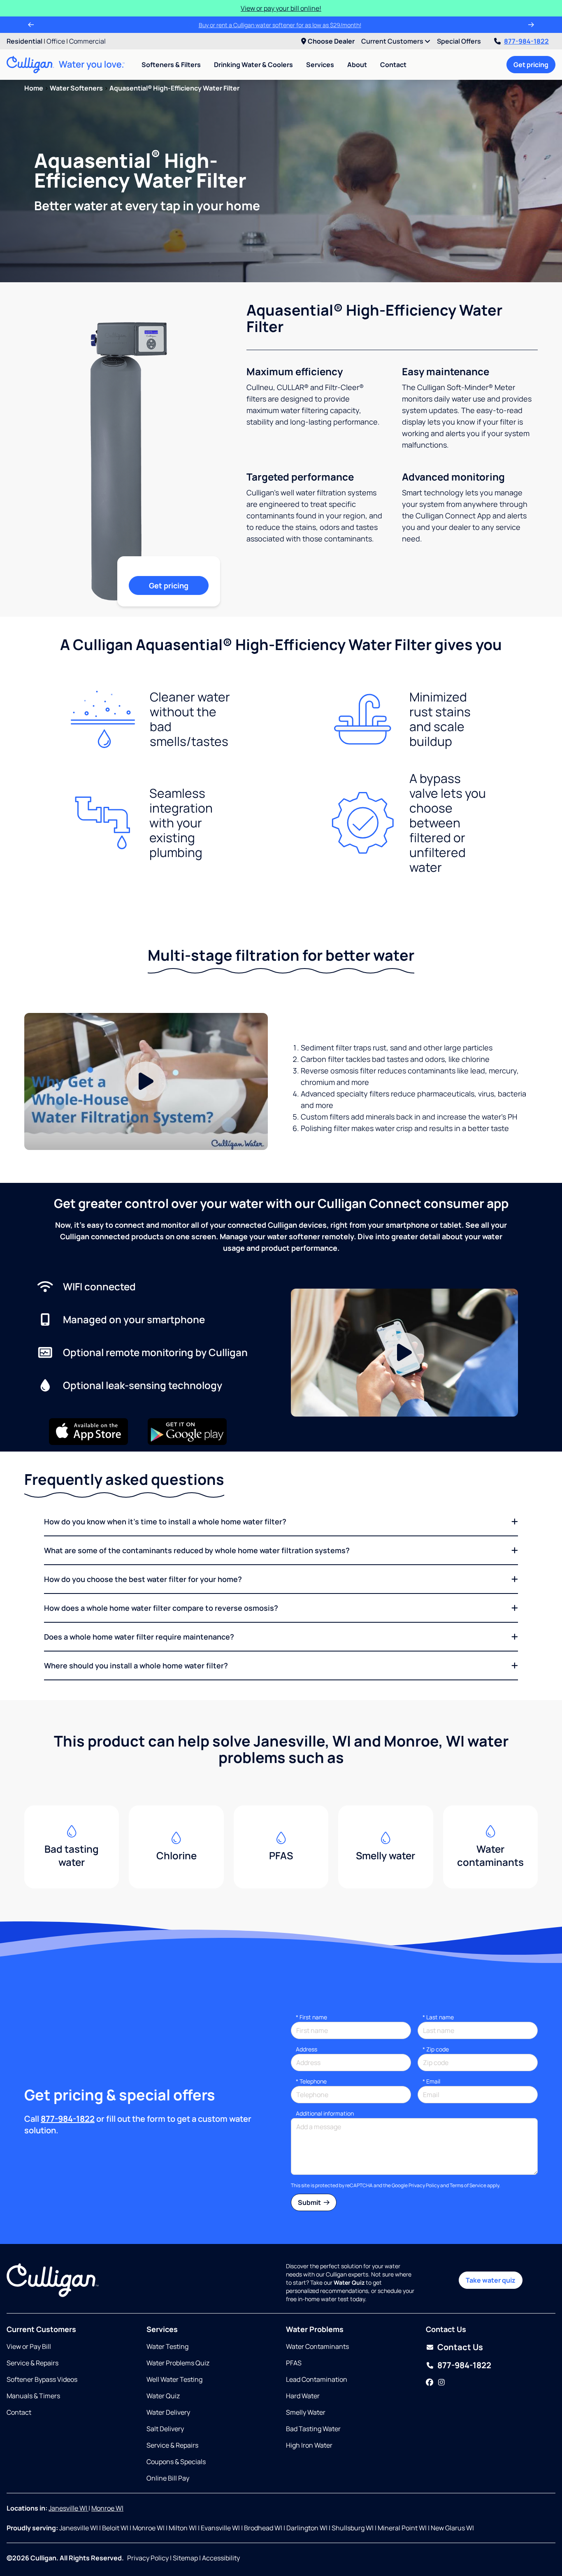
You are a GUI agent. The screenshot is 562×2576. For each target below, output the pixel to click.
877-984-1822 (526, 41)
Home (34, 88)
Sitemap (185, 2558)
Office (56, 41)
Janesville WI (69, 2508)
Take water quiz (491, 2280)
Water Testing (167, 2346)
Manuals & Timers (33, 2396)
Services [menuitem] (320, 65)
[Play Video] (146, 1081)
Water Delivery (168, 2412)
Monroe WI (107, 2508)
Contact (393, 65)
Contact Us (460, 2347)
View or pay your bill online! (281, 8)
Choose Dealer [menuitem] (331, 41)
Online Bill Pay (168, 2478)
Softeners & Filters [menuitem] (171, 65)
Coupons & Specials (176, 2462)
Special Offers (459, 41)
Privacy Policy (424, 2185)
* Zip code (436, 2049)
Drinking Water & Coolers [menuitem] (253, 65)
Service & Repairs (33, 2363)
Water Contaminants (317, 2346)
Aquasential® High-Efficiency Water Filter (174, 88)
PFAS (294, 2363)
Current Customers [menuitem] (393, 41)
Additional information (325, 2113)
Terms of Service (468, 2185)
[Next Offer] (531, 25)
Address (307, 2049)
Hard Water (303, 2396)
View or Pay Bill (29, 2346)
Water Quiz (163, 2396)
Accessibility (221, 2558)
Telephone (311, 2081)
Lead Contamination (317, 2379)
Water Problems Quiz (178, 2363)
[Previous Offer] (31, 25)
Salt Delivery (165, 2429)
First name (311, 2017)
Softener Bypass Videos (42, 2379)
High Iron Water (309, 2445)
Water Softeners (76, 88)
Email (431, 2081)
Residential (24, 41)
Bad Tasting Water (313, 2429)
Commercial (87, 41)
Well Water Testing (174, 2379)
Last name (438, 2017)
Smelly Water (306, 2412)
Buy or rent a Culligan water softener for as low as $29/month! (281, 25)
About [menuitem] (357, 65)
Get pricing (531, 65)
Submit (310, 2202)
